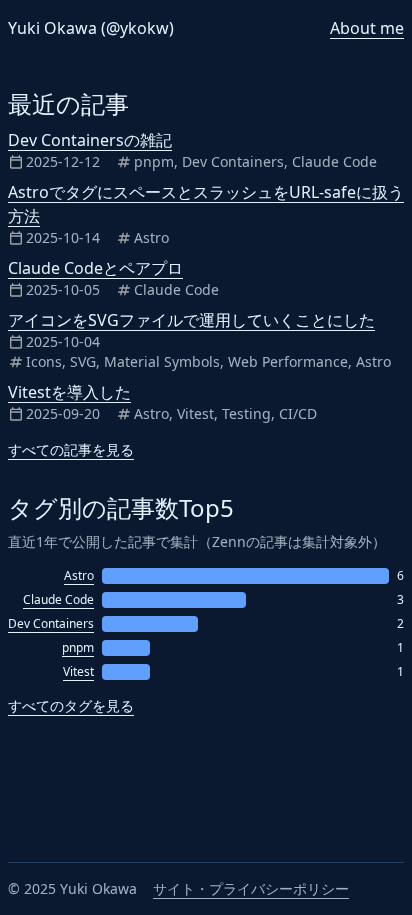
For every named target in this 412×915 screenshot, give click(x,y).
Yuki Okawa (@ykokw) (91, 28)
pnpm (78, 648)
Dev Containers (51, 624)
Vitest (78, 672)
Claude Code (58, 600)
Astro (79, 576)
